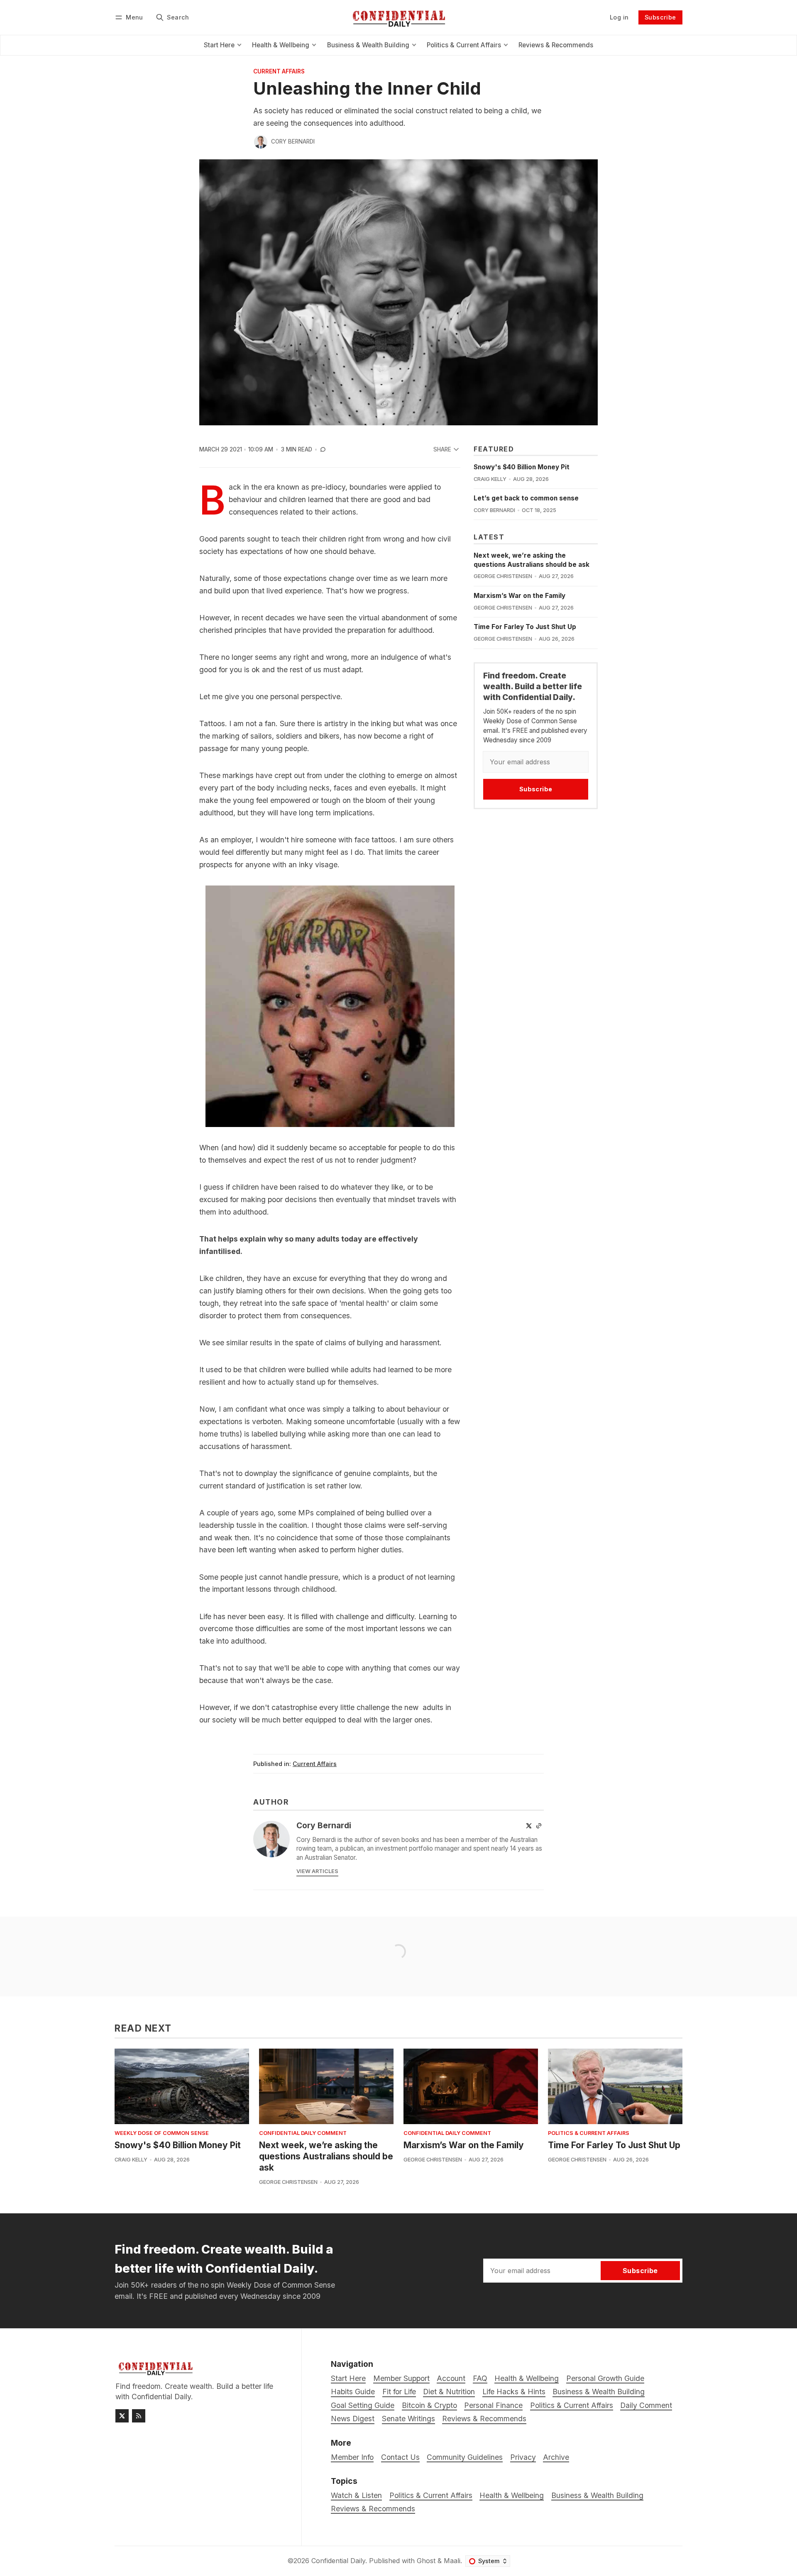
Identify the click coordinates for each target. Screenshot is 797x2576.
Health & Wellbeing (512, 2495)
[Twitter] (529, 1826)
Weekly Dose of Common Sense (162, 2133)
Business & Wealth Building (597, 2495)
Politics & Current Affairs (589, 2133)
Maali (452, 2561)
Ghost (426, 2561)
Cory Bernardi (293, 141)
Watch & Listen (356, 2495)
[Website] (539, 1826)
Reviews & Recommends (373, 2509)
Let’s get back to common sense (526, 498)
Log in (619, 17)
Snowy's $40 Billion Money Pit (522, 467)
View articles (317, 1871)
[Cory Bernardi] (261, 142)
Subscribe (660, 17)
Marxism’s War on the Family (520, 596)
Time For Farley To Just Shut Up (525, 627)
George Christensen (503, 576)
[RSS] (139, 2416)
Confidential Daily (338, 2561)
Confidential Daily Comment (303, 2133)
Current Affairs (279, 72)
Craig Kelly (490, 479)
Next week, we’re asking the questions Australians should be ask (326, 2156)
